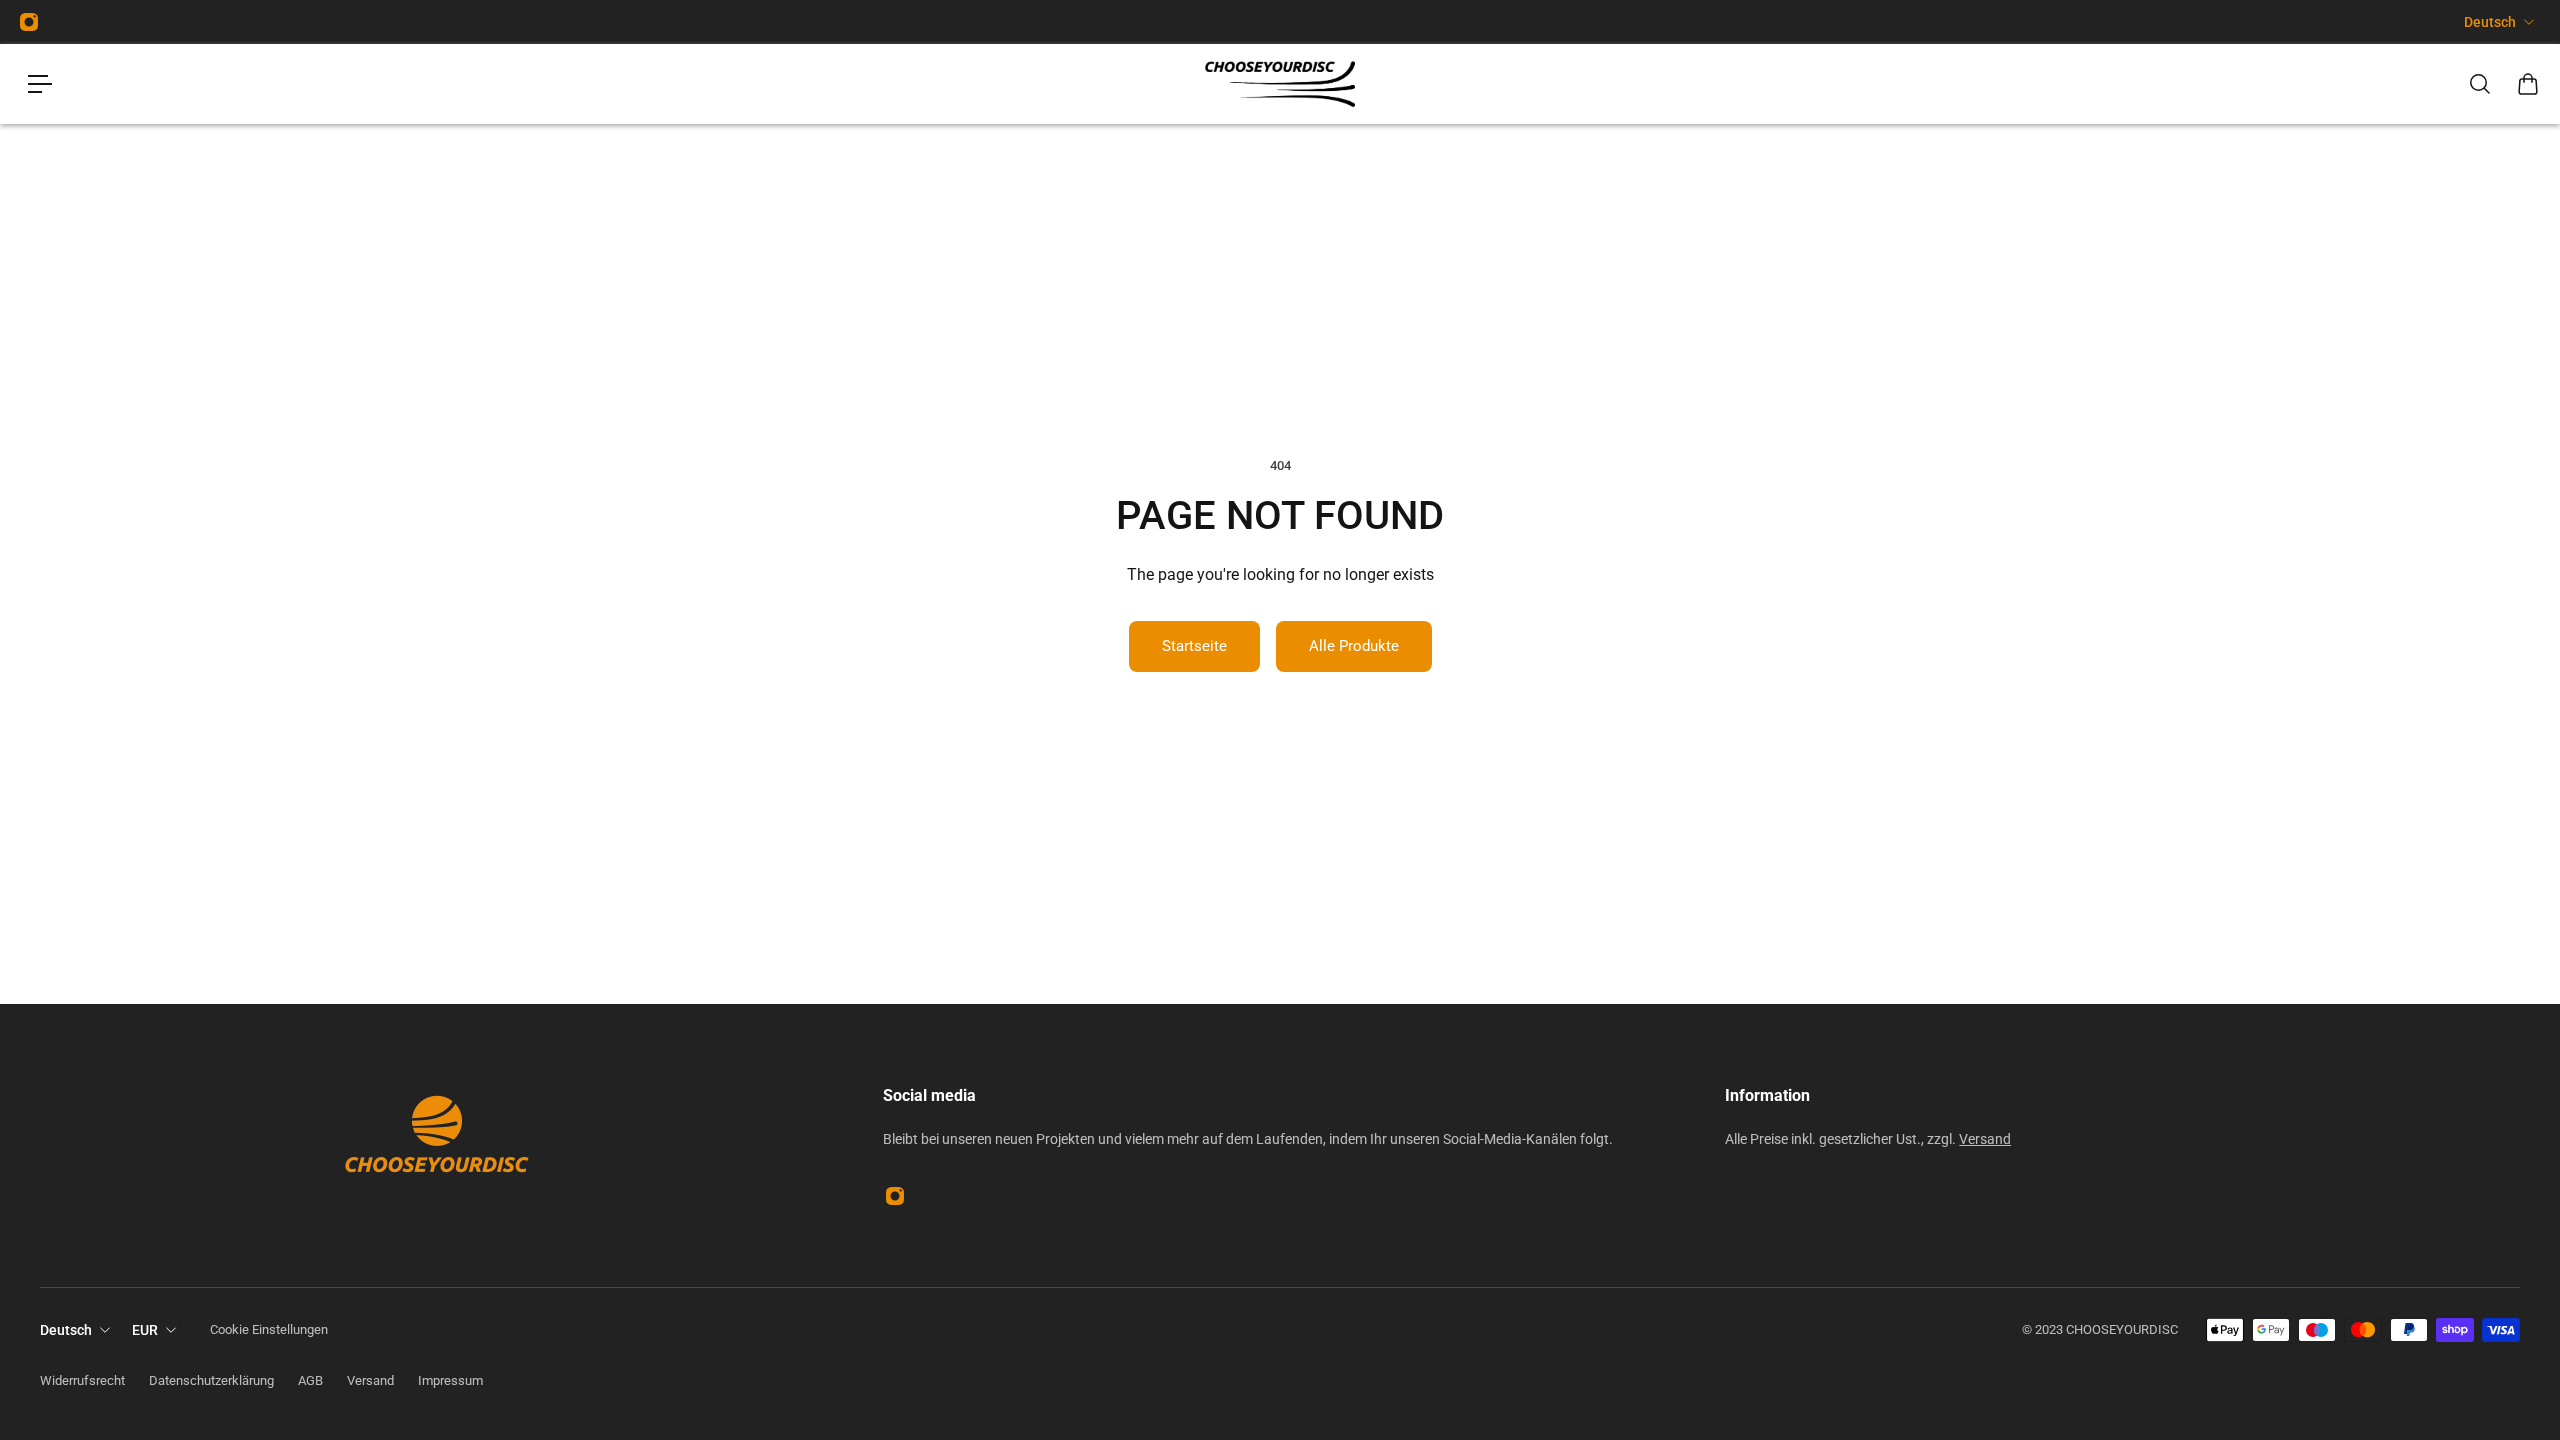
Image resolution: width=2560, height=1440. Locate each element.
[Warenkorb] (2528, 84)
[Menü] (40, 84)
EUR (145, 1330)
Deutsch (2490, 22)
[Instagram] (29, 22)
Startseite (1194, 646)
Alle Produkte (1354, 646)
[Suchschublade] (2480, 84)
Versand (1985, 1139)
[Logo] (1280, 84)
